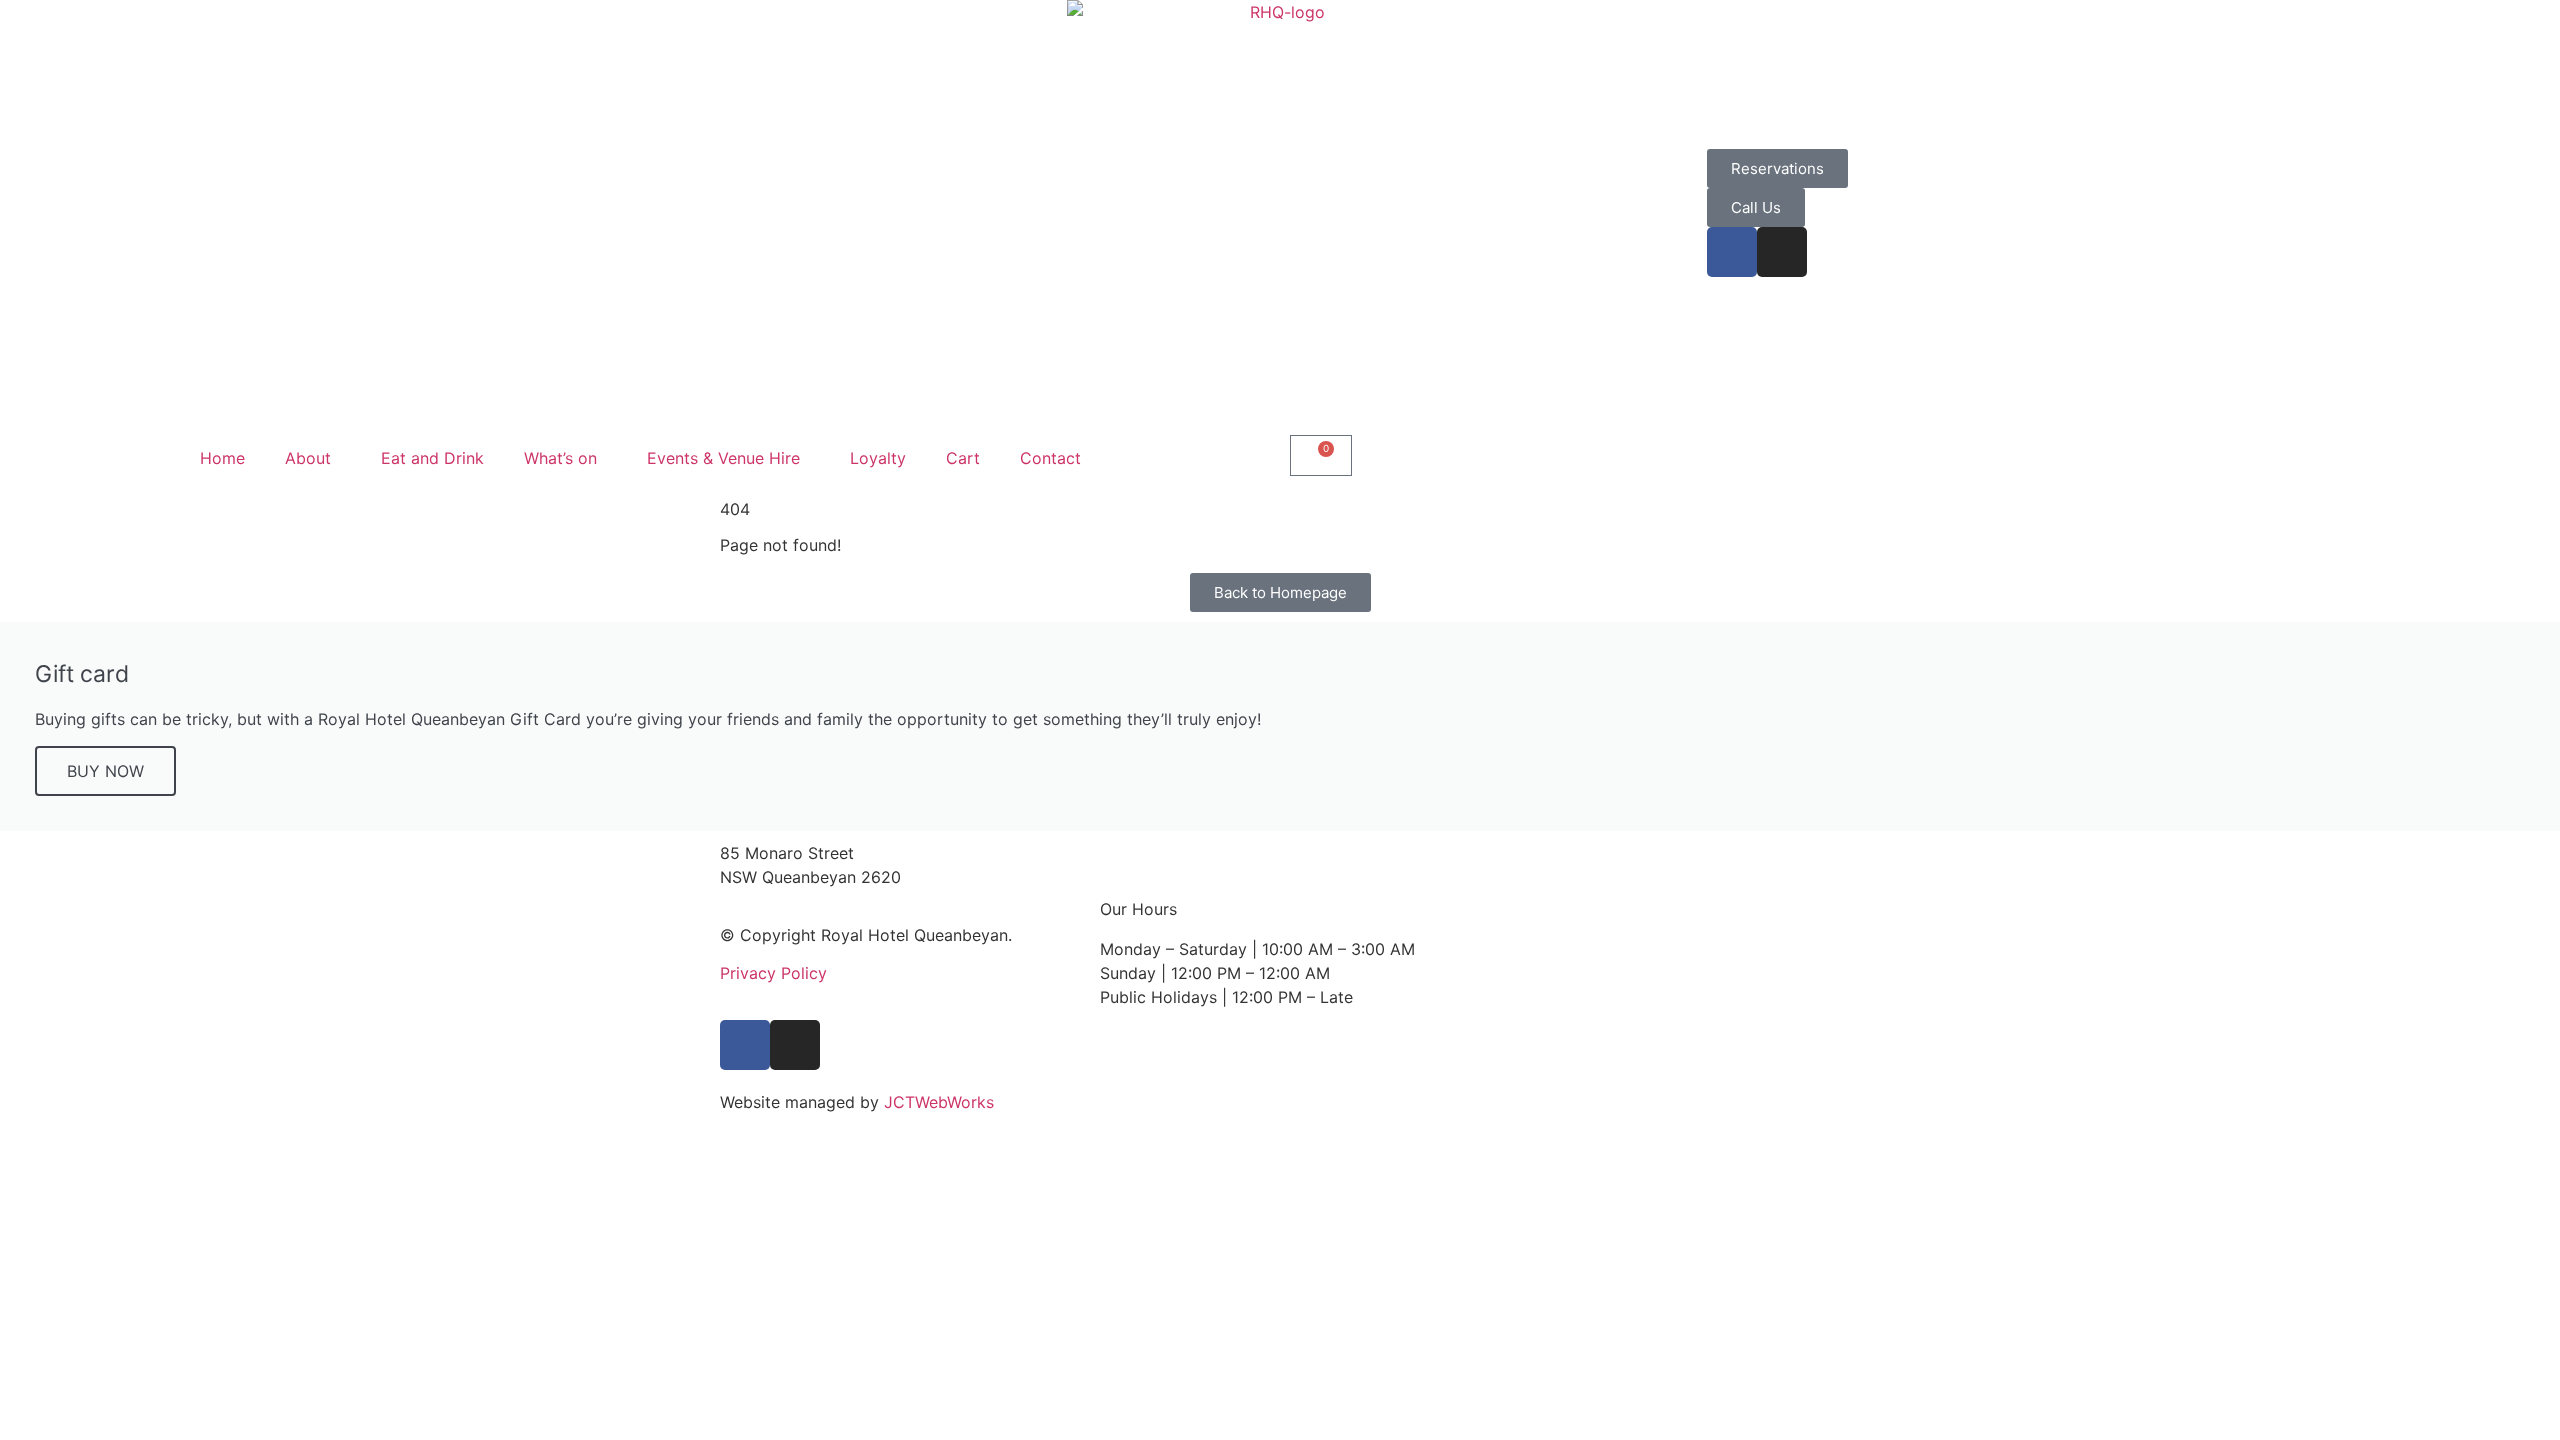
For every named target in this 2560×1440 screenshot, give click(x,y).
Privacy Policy (773, 973)
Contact (1050, 458)
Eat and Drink (432, 458)
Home (222, 458)
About (308, 458)
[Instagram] (1782, 252)
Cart (963, 458)
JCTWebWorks (939, 1102)
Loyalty (878, 458)
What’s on (560, 458)
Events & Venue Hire (723, 458)
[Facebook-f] (1732, 252)
